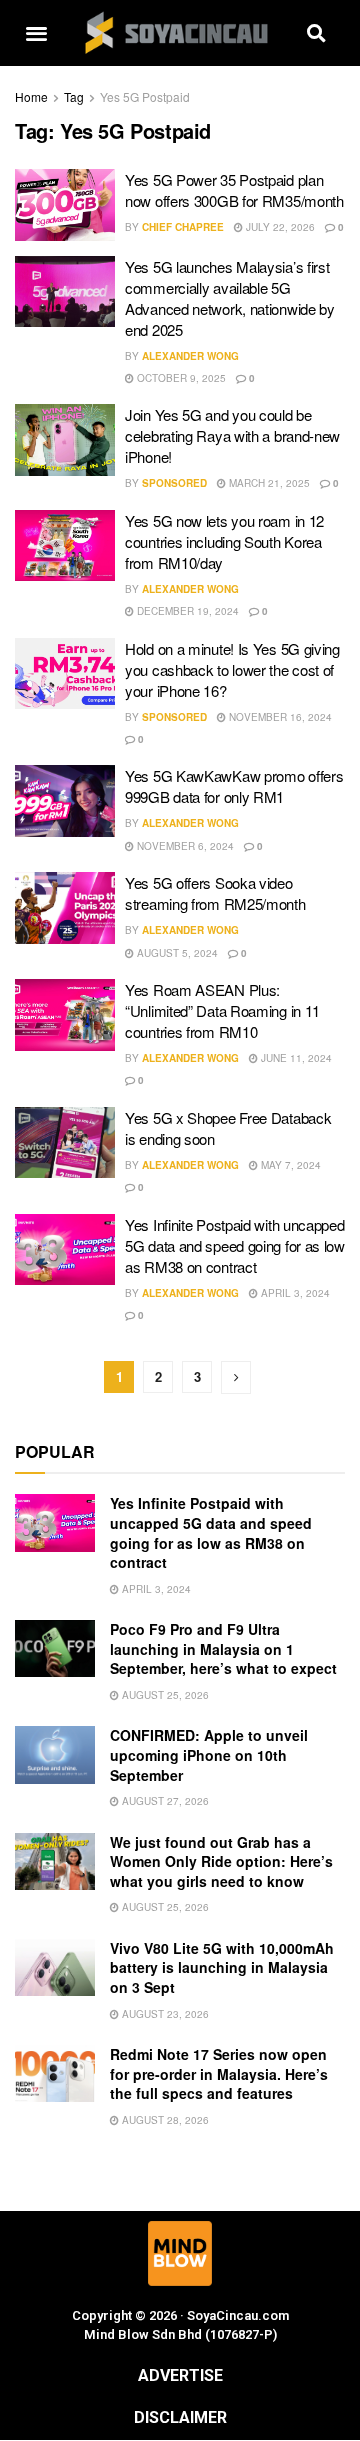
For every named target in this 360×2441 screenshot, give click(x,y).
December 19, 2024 (186, 611)
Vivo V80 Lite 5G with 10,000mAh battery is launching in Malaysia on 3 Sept (222, 1967)
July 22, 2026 (279, 227)
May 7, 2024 (289, 1165)
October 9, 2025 (180, 378)
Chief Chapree (183, 227)
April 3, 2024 (294, 1293)
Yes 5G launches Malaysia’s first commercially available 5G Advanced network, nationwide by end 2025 (230, 298)
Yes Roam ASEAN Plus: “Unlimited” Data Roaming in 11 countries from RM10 (222, 1010)
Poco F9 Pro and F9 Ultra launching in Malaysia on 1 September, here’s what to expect (223, 1648)
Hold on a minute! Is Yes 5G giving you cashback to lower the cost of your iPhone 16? (232, 669)
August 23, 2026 (164, 2014)
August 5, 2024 (176, 953)
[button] (36, 33)
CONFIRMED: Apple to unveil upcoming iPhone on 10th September (209, 1754)
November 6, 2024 (184, 846)
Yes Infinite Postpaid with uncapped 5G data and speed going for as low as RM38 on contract (235, 1245)
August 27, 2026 (164, 1801)
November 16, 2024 (279, 717)
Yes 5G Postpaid (145, 96)
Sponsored (174, 483)
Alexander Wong (190, 356)
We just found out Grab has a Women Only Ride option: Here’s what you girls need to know (221, 1861)
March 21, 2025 (268, 483)
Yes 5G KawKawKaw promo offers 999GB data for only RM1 (234, 786)
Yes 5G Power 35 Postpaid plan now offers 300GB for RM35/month (234, 190)
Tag (74, 96)
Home (31, 96)
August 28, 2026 (164, 2120)
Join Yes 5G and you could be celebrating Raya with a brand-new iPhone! (232, 435)
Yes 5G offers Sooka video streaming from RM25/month (215, 893)
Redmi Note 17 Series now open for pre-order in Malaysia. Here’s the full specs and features (219, 2073)
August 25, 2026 (164, 1695)
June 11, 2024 (295, 1058)
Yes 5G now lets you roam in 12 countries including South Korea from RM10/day (224, 541)
